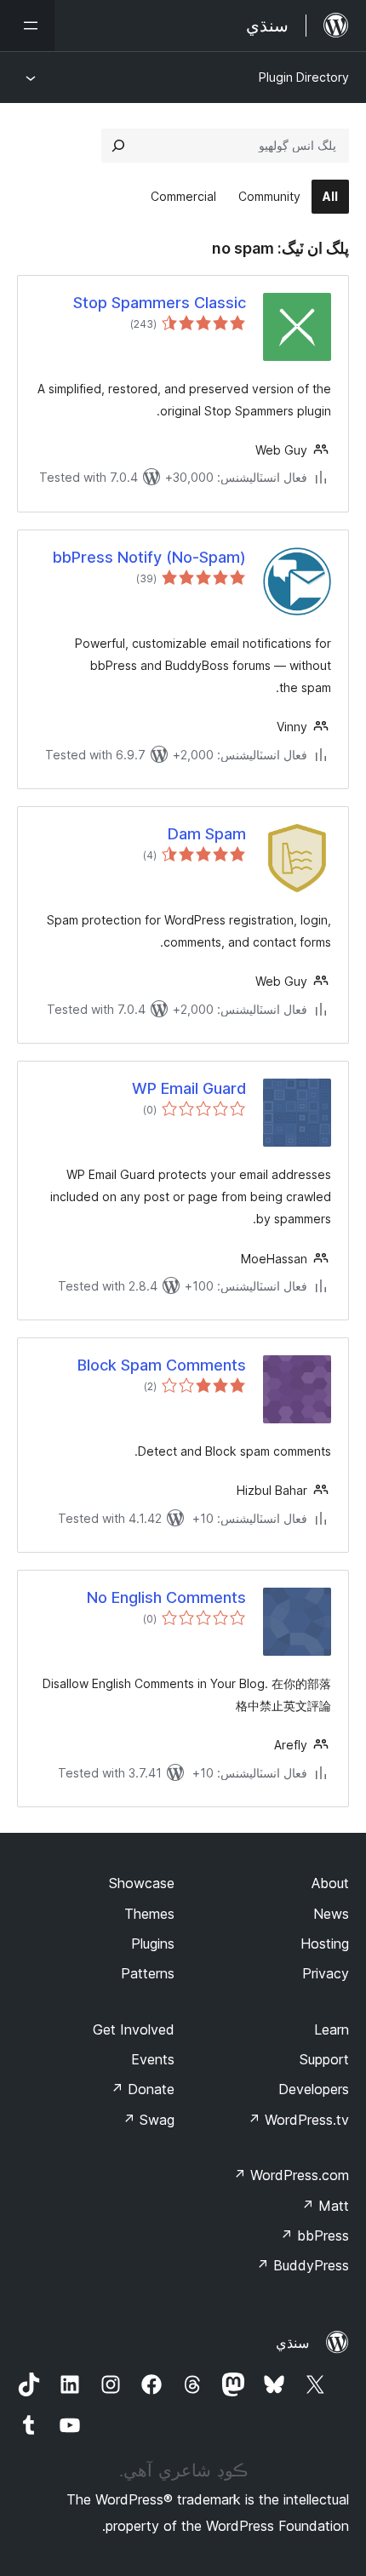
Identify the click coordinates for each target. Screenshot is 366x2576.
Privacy (326, 1973)
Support (324, 2059)
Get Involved (134, 2029)
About (330, 1883)
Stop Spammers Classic (160, 303)
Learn (332, 2029)
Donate (143, 2089)
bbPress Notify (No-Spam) (149, 557)
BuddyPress (303, 2265)
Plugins (153, 1943)
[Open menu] (27, 26)
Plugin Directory (304, 77)
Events (153, 2059)
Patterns (148, 1973)
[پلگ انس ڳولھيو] (118, 146)
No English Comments (166, 1597)
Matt (325, 2206)
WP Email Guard (189, 1088)
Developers (314, 2089)
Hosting (325, 1943)
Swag (149, 2120)
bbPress (315, 2235)
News (331, 1914)
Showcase (142, 1883)
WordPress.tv (298, 2120)
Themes (149, 1914)
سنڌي (292, 2343)
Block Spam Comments (162, 1365)
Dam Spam (207, 834)
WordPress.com (291, 2175)
